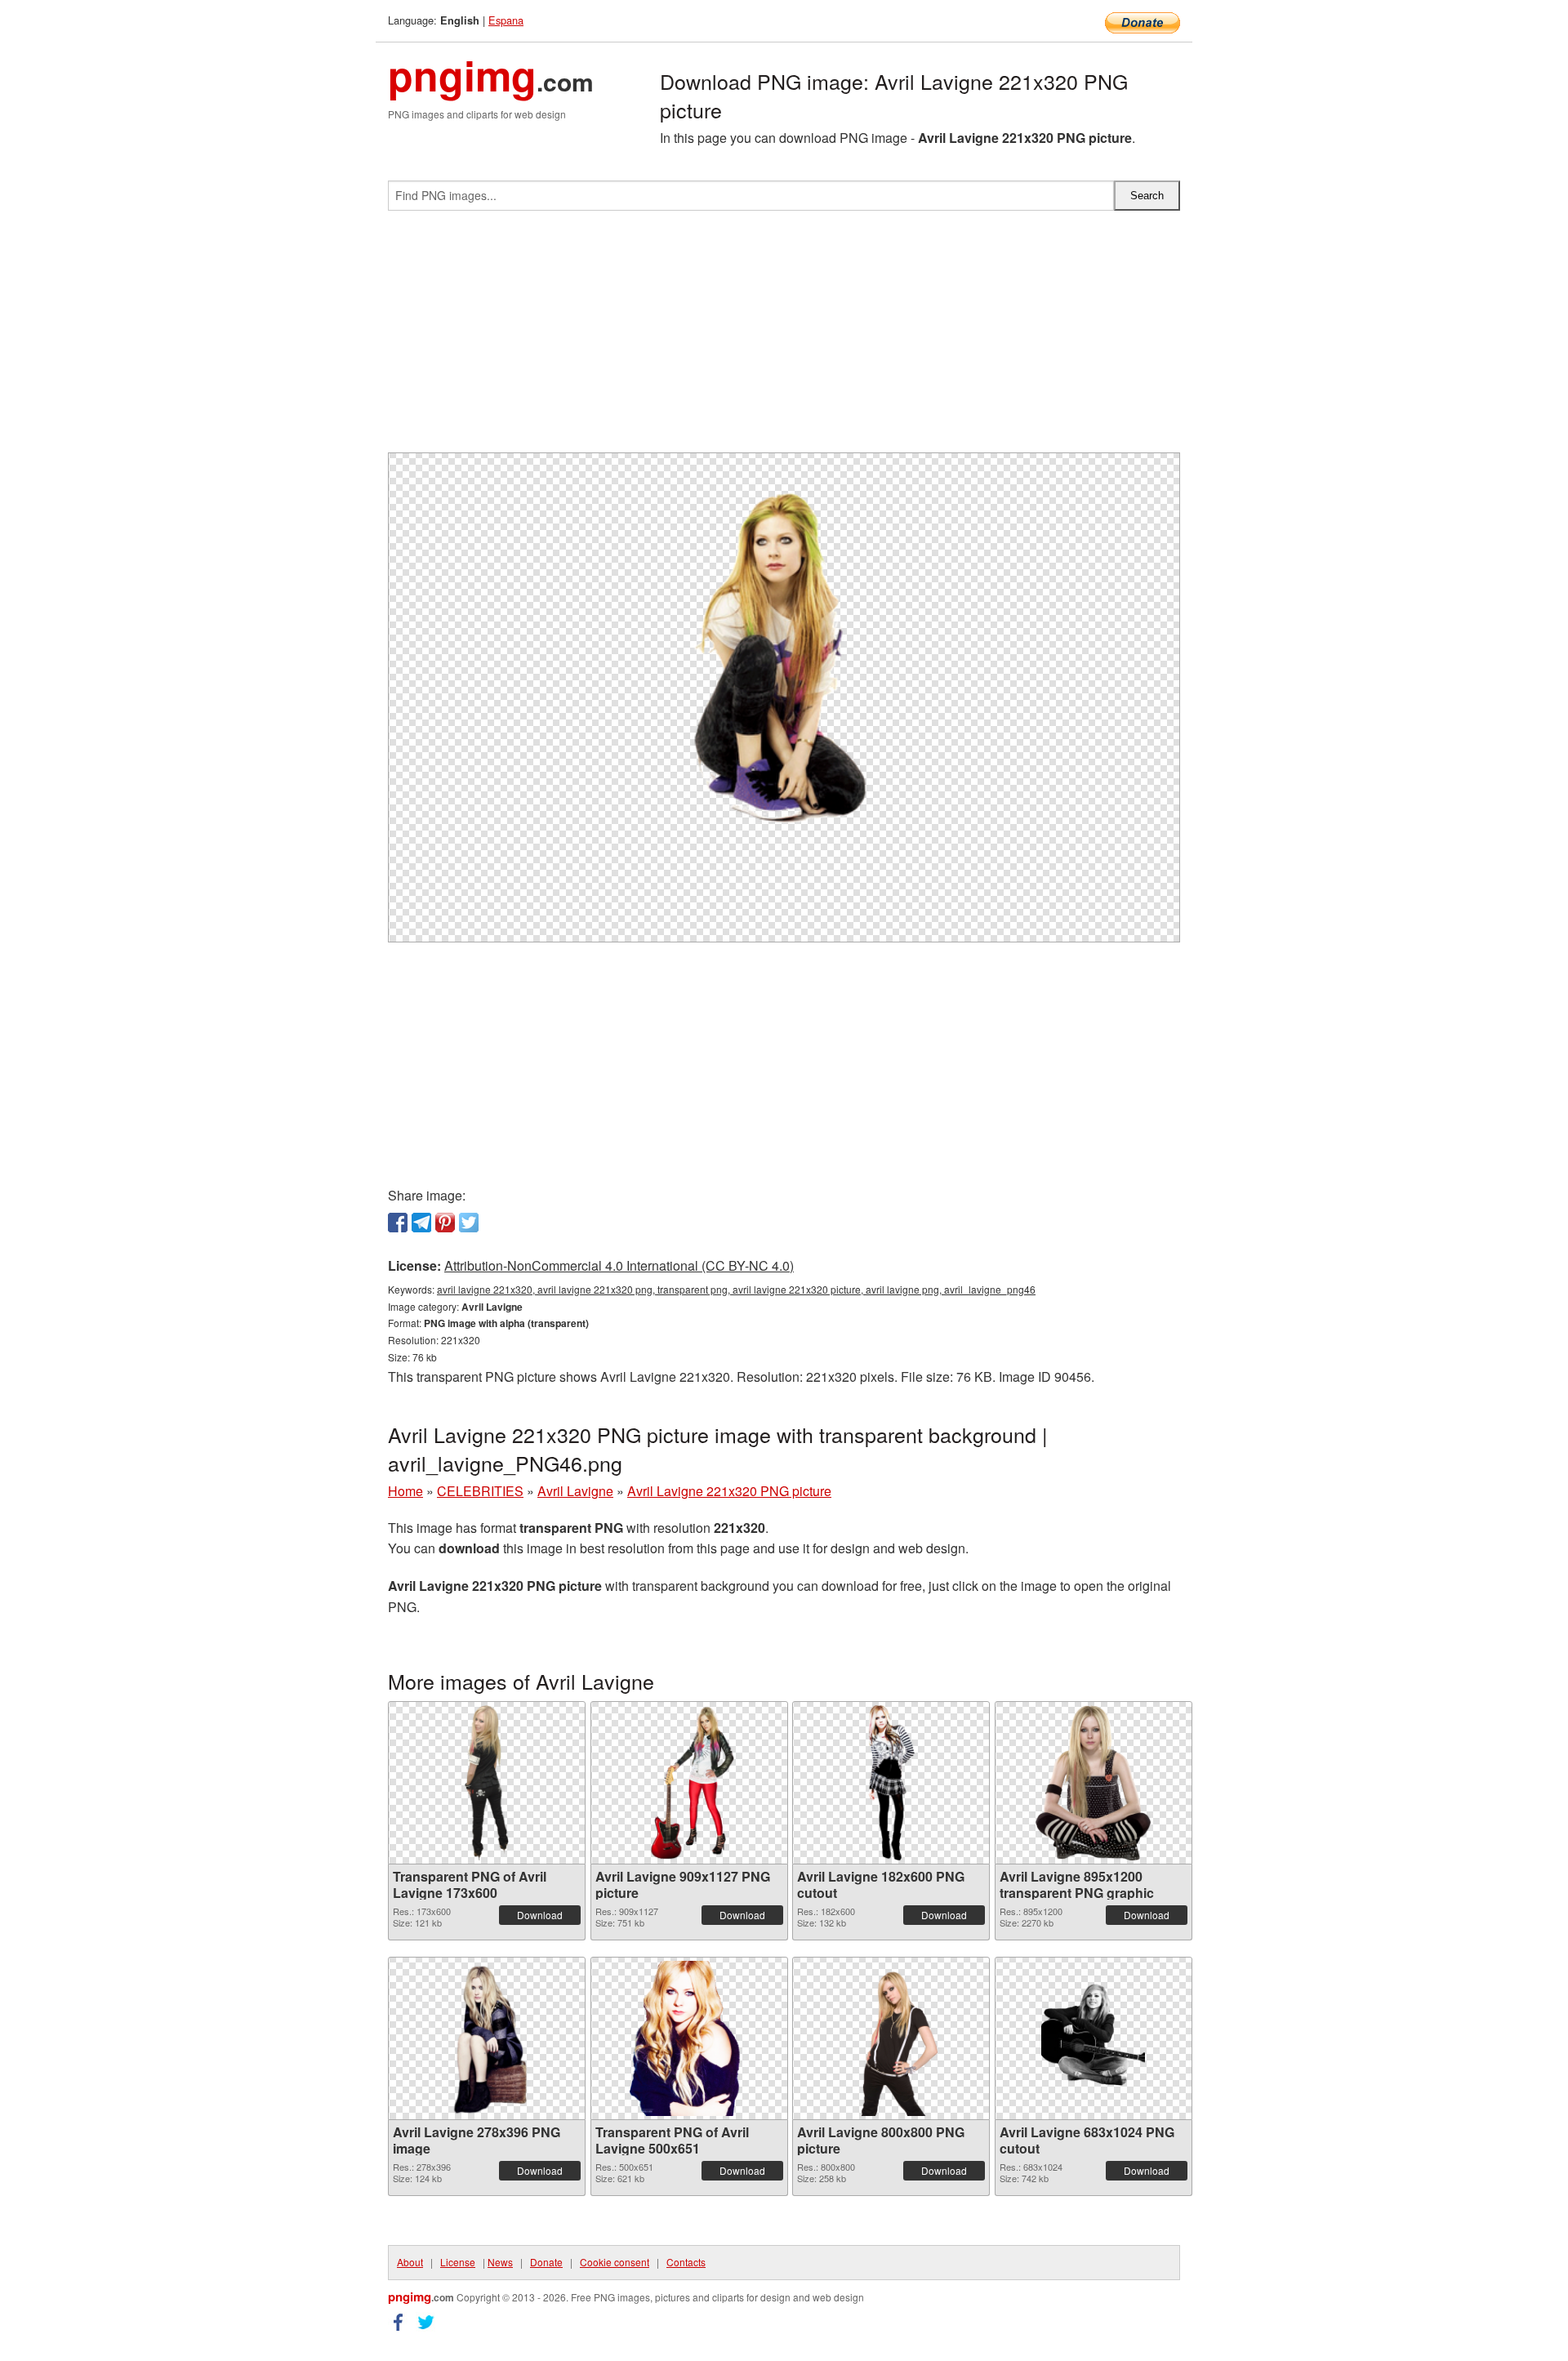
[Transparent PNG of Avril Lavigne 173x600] (487, 1783)
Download (540, 1915)
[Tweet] (469, 1223)
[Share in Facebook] (398, 1223)
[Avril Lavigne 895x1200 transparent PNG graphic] (1094, 1783)
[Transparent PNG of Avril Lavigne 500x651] (689, 2038)
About (410, 2262)
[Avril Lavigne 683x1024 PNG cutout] (1093, 2038)
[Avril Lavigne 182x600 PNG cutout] (891, 1783)
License (458, 2262)
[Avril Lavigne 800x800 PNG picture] (891, 2038)
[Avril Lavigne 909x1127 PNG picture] (689, 1783)
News (500, 2262)
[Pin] (445, 1223)
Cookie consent (615, 2262)
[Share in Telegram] (421, 1223)
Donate (546, 2262)
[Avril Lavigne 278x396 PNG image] (487, 2038)
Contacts (686, 2262)
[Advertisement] (784, 338)
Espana (506, 20)
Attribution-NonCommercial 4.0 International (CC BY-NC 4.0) (619, 1265)
